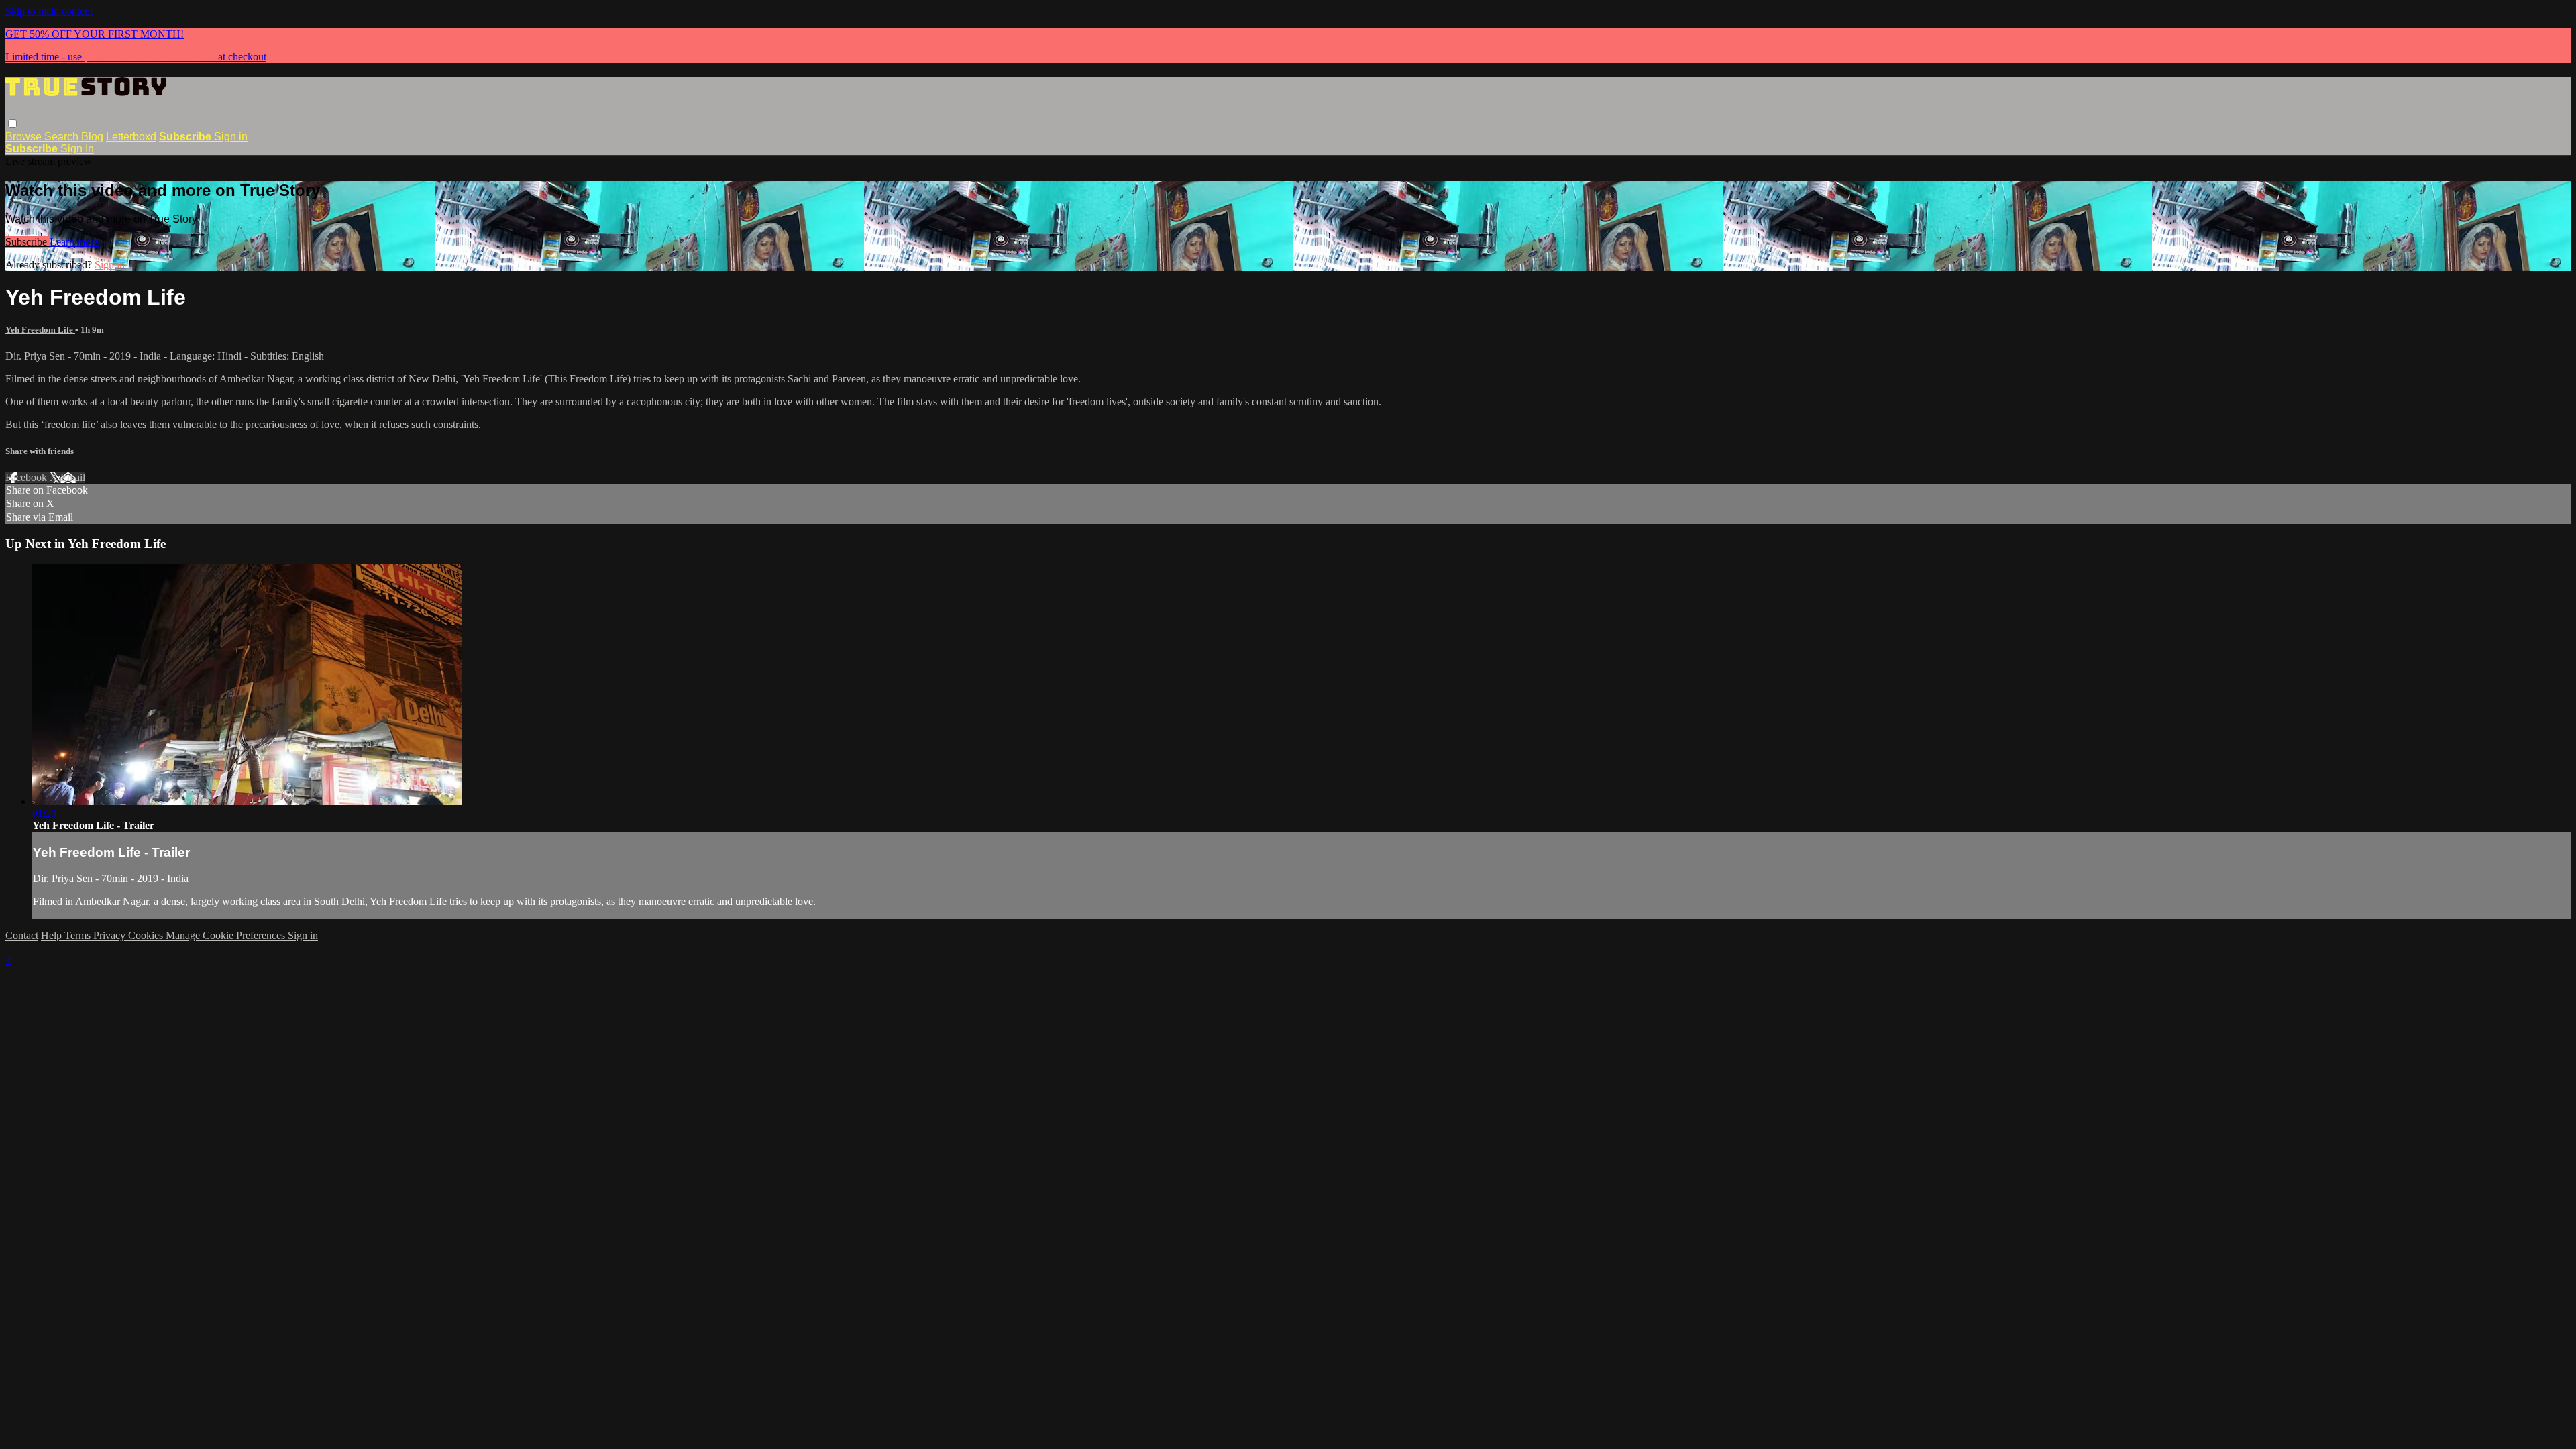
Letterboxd (131, 137)
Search (63, 137)
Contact (22, 935)
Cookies (147, 935)
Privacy (111, 935)
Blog (92, 137)
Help (53, 935)
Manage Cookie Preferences (227, 935)
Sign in (231, 137)
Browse (25, 137)
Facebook (28, 477)
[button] (12, 124)
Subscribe (28, 242)
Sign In (77, 149)
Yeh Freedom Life (40, 330)
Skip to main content (49, 11)
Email (73, 477)
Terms (79, 935)
